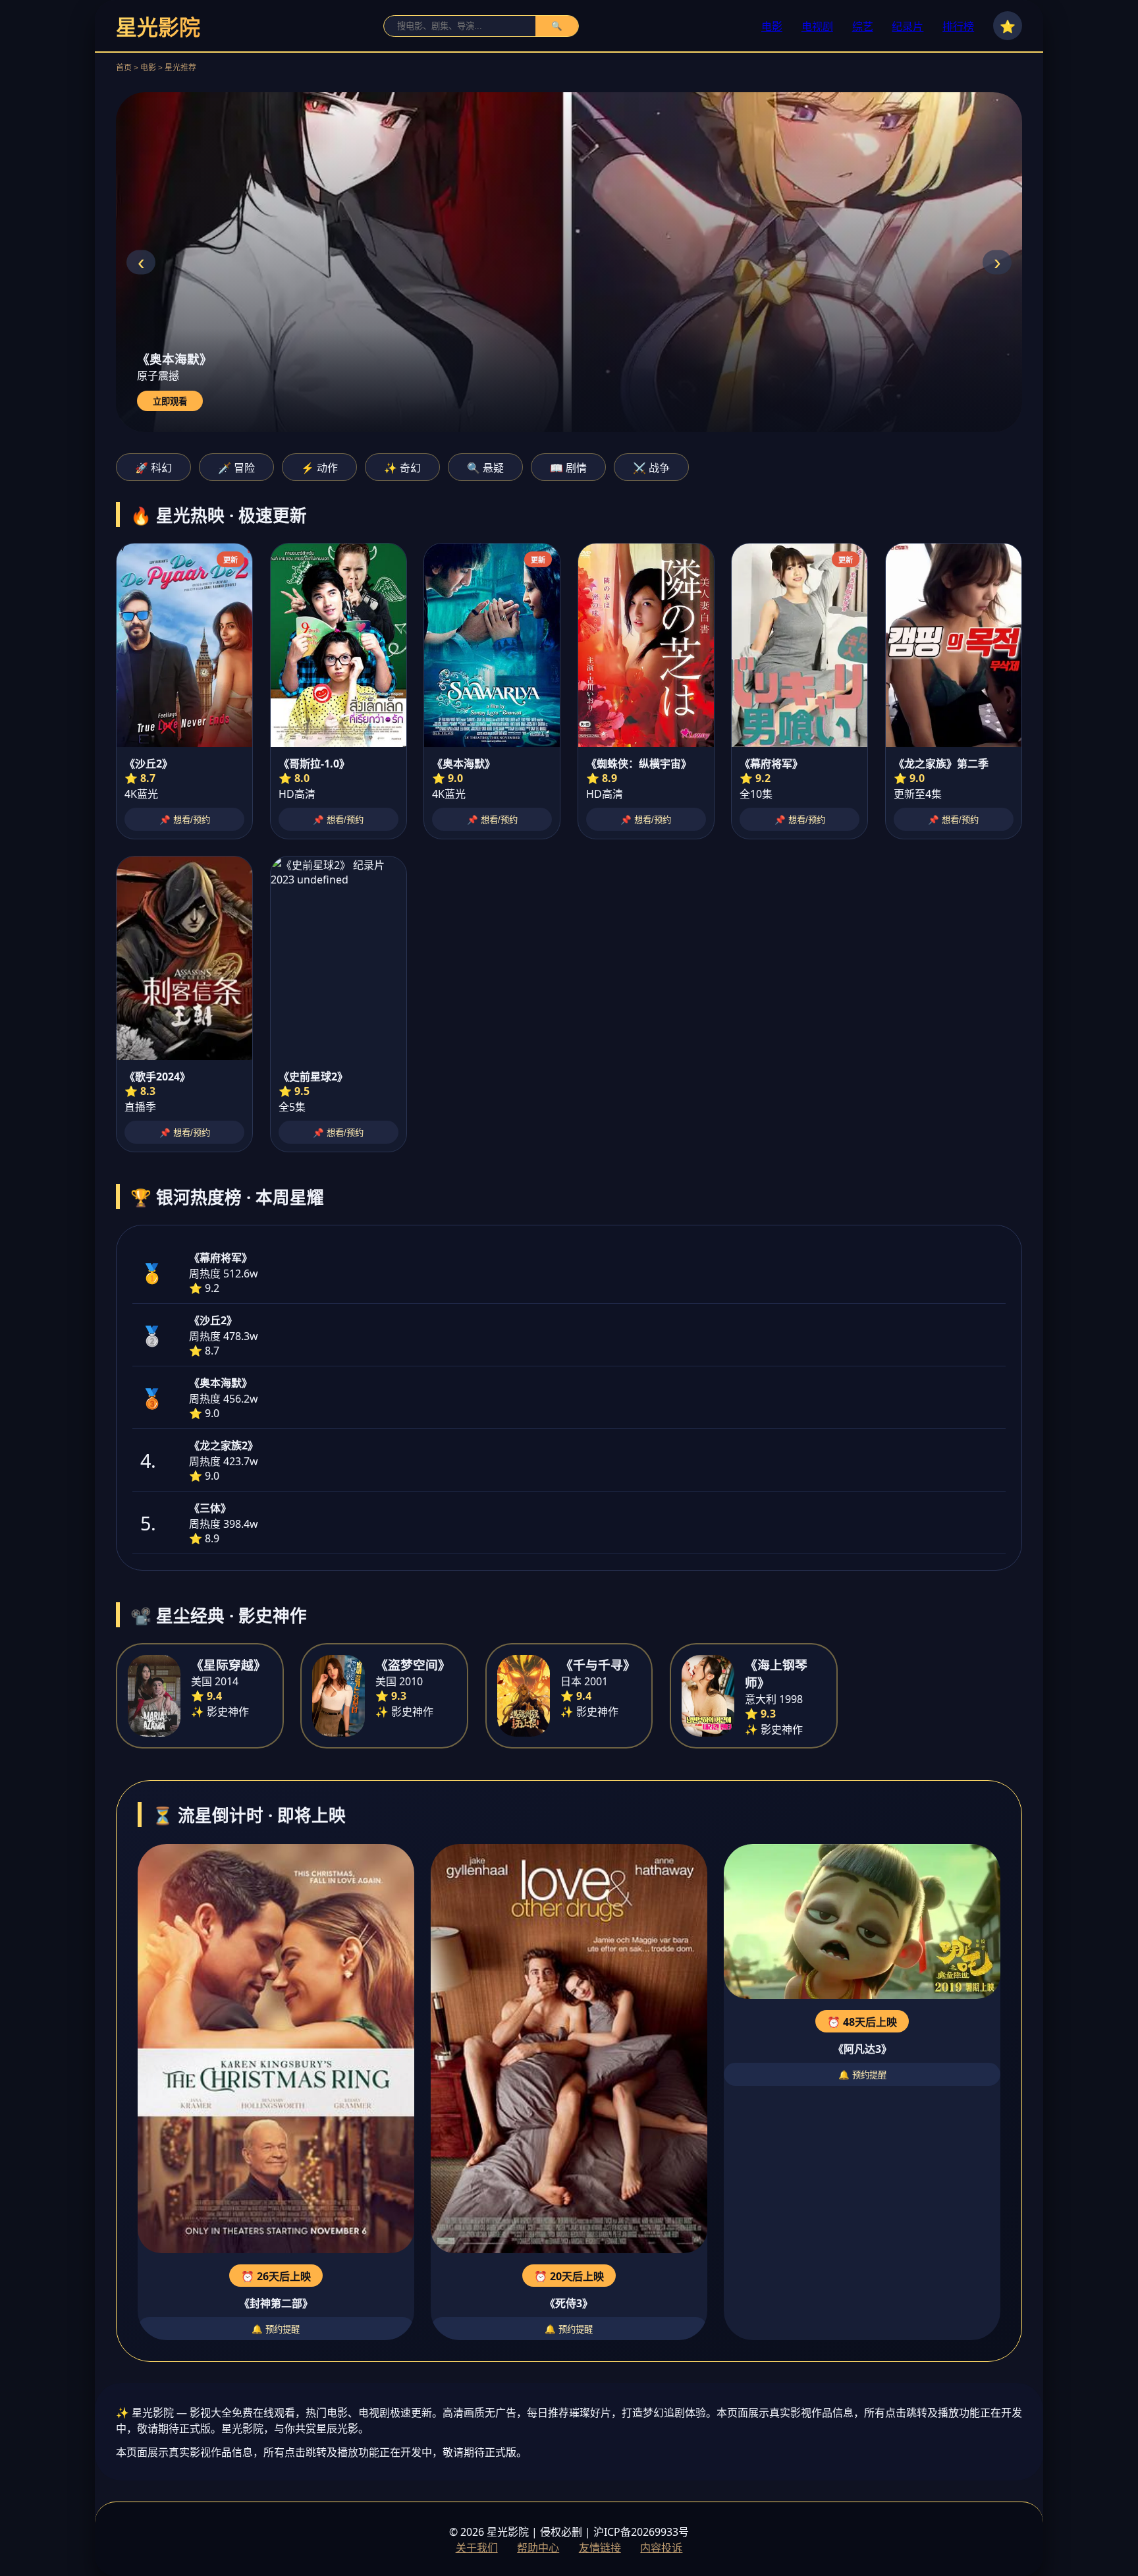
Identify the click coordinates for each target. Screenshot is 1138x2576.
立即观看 (170, 402)
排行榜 (958, 26)
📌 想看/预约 (185, 820)
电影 (772, 26)
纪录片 (908, 26)
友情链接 (600, 2548)
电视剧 (817, 26)
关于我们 (477, 2548)
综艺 (863, 26)
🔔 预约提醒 (276, 2329)
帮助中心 (538, 2548)
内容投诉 (661, 2548)
